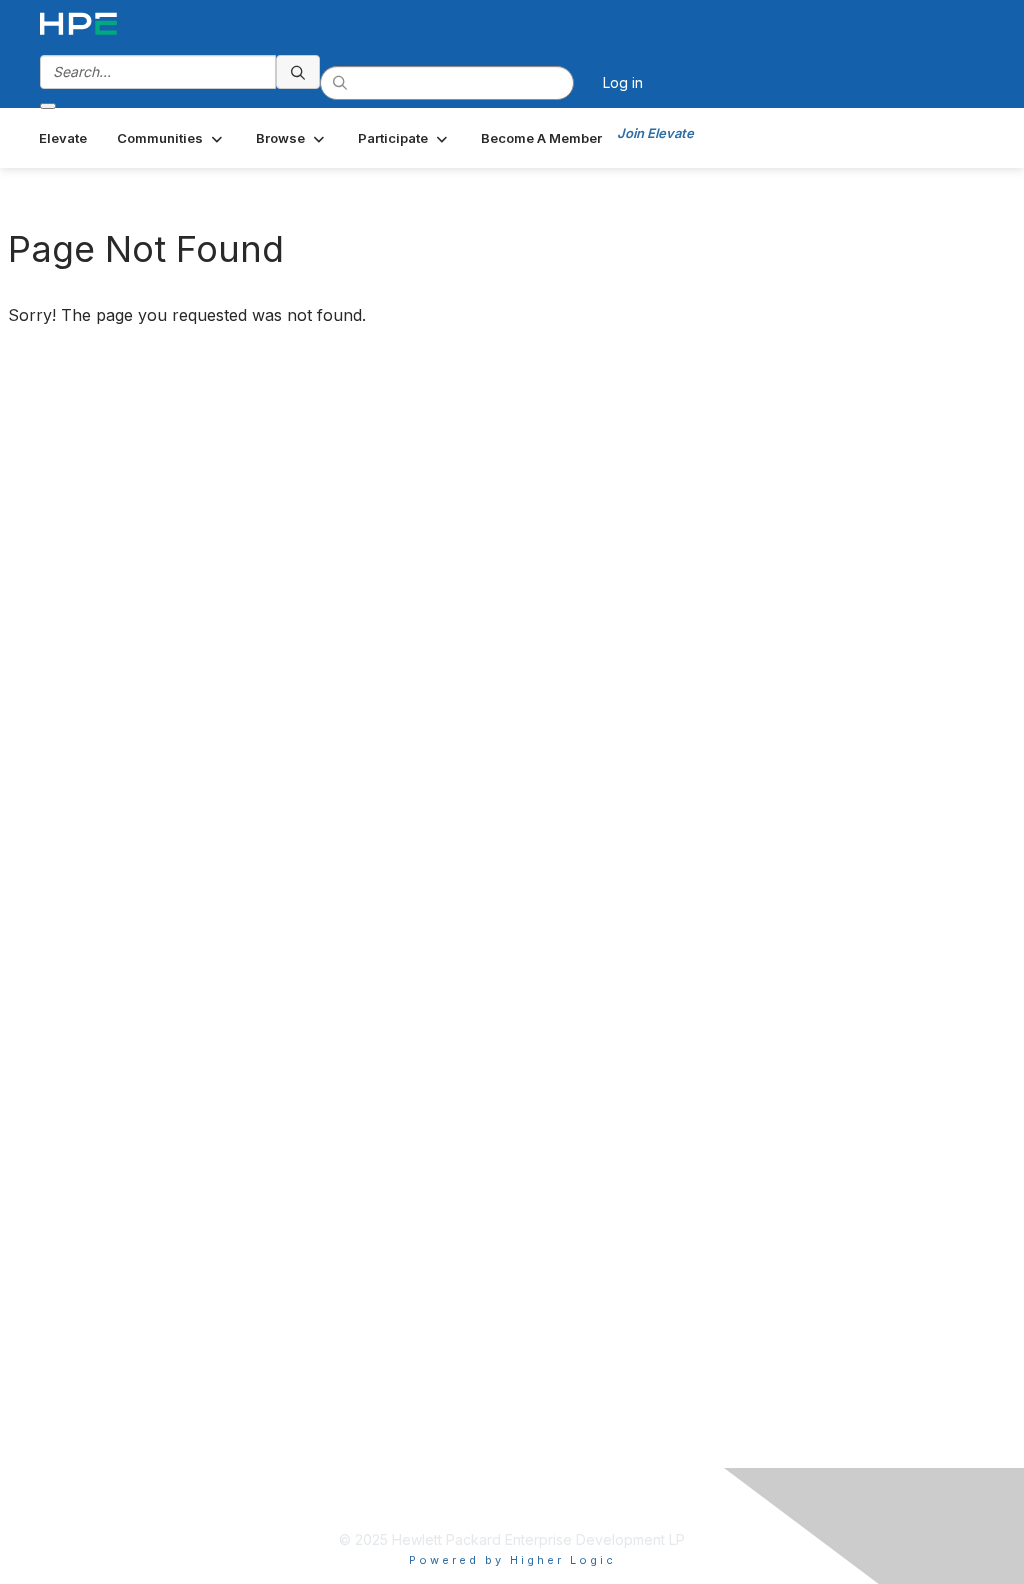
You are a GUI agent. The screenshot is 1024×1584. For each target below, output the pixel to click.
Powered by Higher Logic (512, 1560)
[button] (171, 138)
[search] (298, 72)
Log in (623, 82)
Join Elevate (655, 133)
